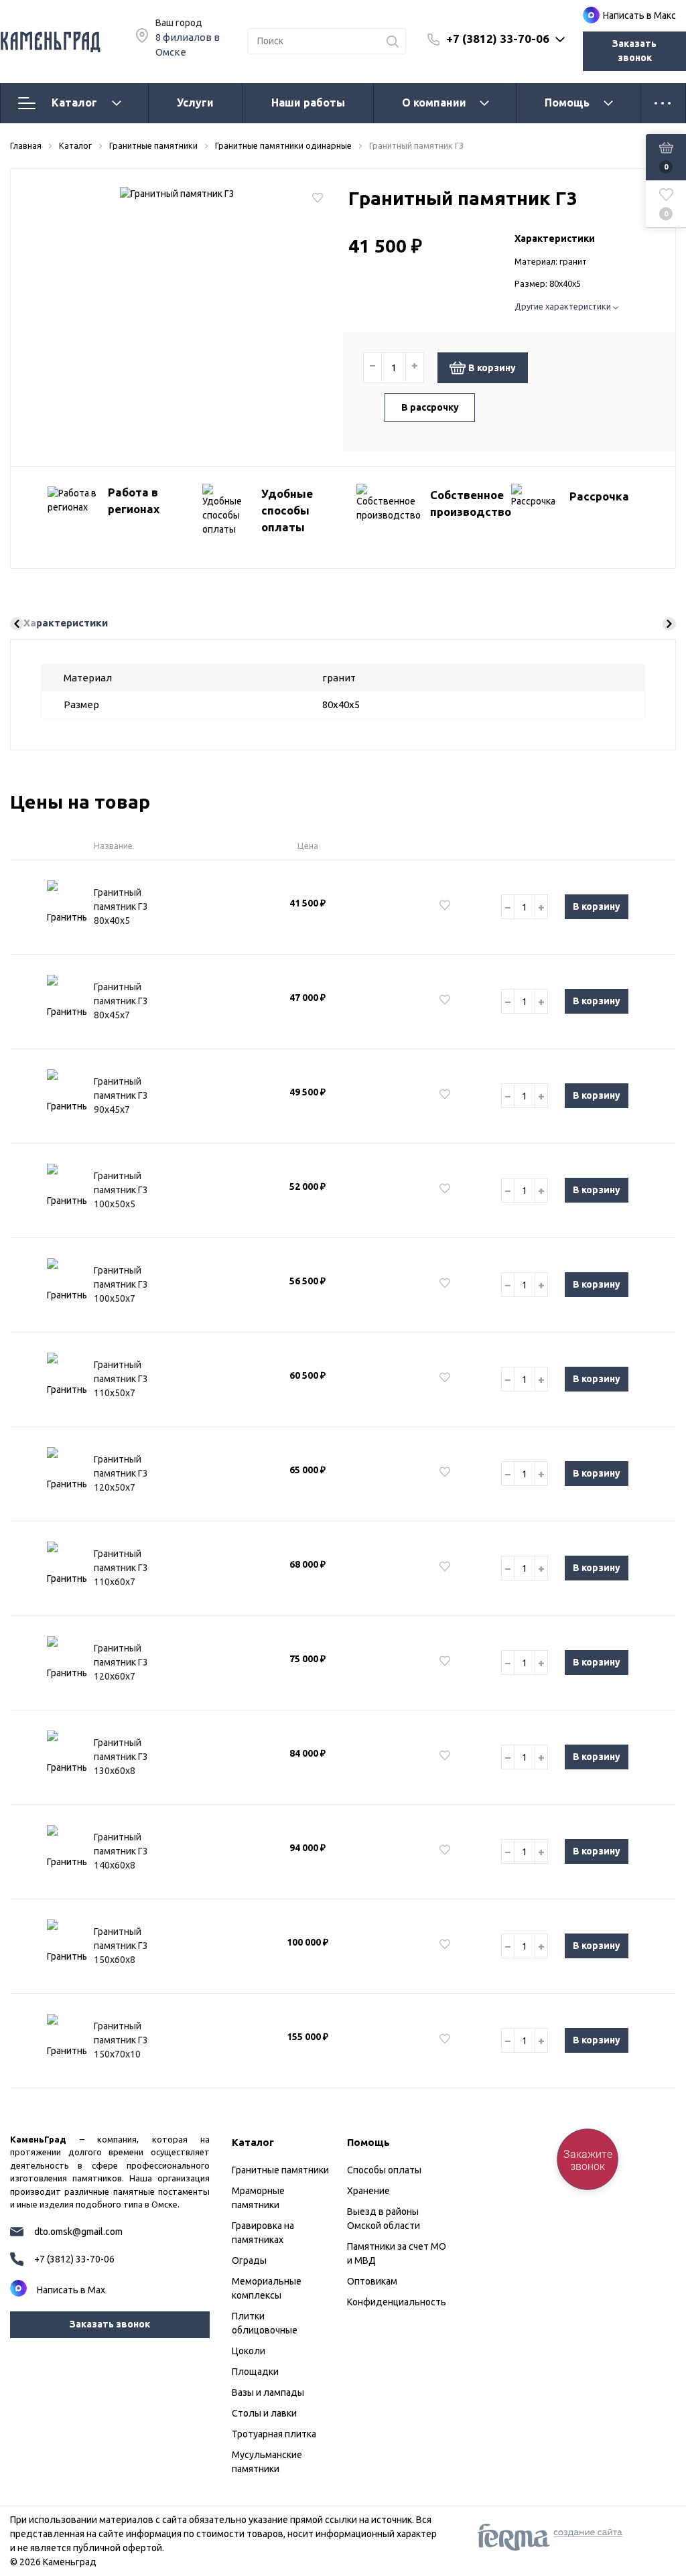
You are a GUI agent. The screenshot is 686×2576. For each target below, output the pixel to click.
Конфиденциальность (397, 2302)
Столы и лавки (264, 2413)
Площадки (255, 2372)
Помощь (567, 103)
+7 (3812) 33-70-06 (498, 39)
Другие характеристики (564, 306)
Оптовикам (372, 2281)
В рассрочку (430, 407)
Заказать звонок (634, 51)
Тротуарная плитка (274, 2434)
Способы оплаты (384, 2170)
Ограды (249, 2260)
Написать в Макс (639, 15)
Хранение (368, 2191)
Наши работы (308, 103)
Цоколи (249, 2351)
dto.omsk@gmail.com (78, 2232)
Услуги (195, 103)
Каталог (74, 103)
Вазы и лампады (268, 2392)
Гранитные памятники (280, 2170)
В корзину (492, 368)
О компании (434, 103)
